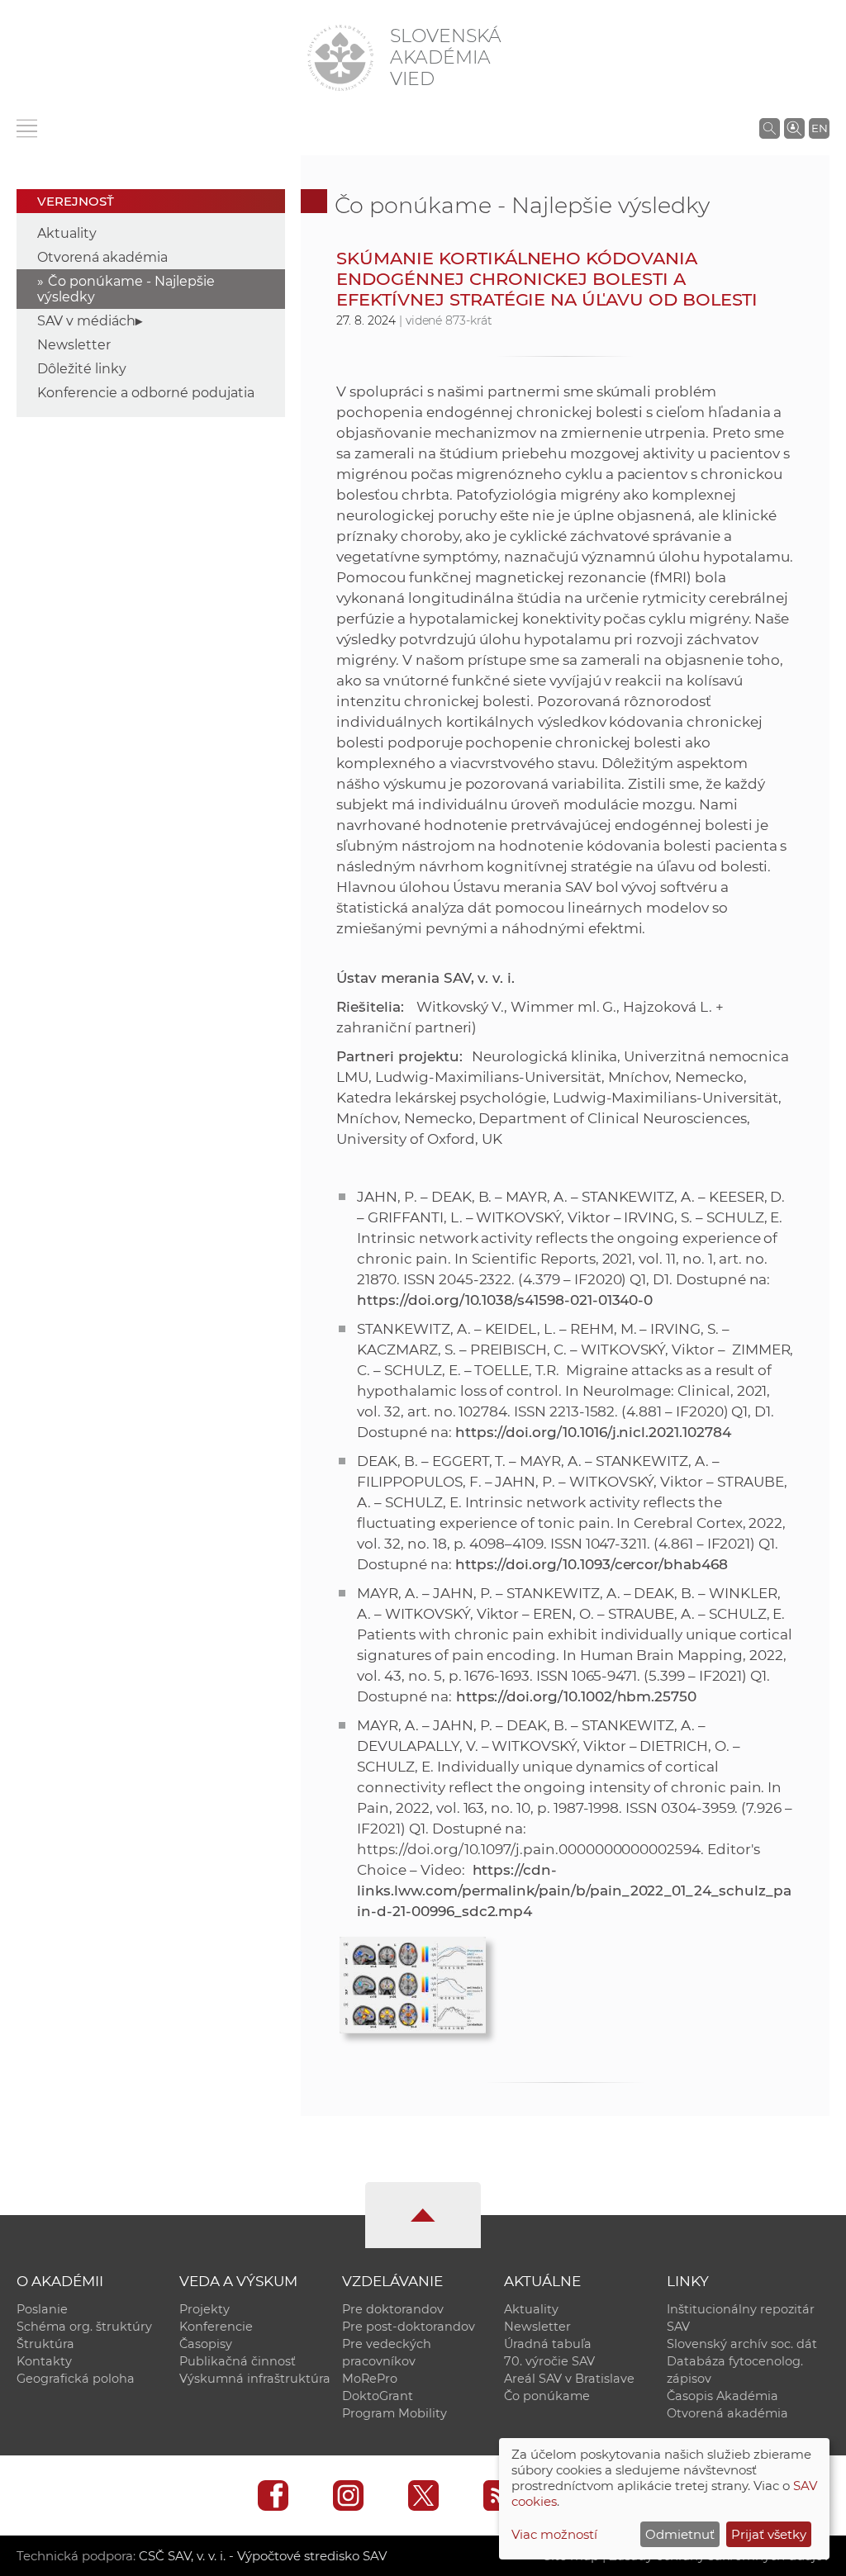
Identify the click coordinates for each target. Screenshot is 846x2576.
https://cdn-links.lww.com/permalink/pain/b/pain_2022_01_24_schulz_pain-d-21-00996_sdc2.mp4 (574, 1890)
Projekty (204, 2309)
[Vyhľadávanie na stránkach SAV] (770, 128)
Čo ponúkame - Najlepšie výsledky (522, 205)
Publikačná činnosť (238, 2361)
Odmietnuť (680, 2534)
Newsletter (74, 345)
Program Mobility (394, 2413)
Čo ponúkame (547, 2396)
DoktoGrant (378, 2396)
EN (820, 128)
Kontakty (44, 2361)
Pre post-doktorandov (409, 2327)
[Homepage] (340, 58)
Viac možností (554, 2534)
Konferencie (216, 2327)
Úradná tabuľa (548, 2344)
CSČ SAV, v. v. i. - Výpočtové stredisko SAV (263, 2556)
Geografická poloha (76, 2379)
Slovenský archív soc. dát (742, 2344)
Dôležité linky (82, 369)
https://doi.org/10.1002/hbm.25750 (574, 1696)
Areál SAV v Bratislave (569, 2379)
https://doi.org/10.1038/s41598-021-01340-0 (505, 1300)
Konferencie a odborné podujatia (146, 393)
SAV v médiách (86, 321)
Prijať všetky (769, 2534)
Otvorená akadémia (102, 257)
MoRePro (370, 2379)
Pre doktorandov (393, 2309)
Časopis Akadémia (722, 2396)
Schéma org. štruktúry (84, 2327)
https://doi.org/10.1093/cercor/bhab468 (592, 1564)
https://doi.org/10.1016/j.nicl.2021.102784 (593, 1432)
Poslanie (42, 2309)
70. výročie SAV (549, 2361)
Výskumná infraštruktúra (255, 2379)
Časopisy (206, 2344)
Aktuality (67, 233)
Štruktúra (45, 2344)
